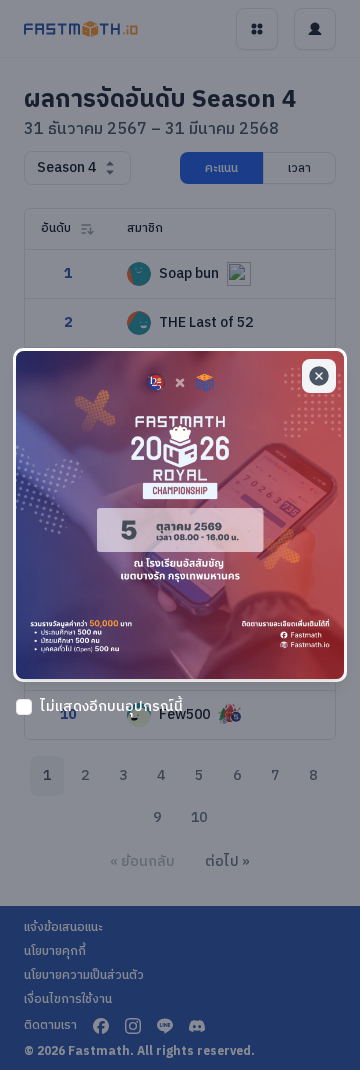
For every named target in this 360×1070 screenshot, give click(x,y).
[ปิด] (319, 376)
